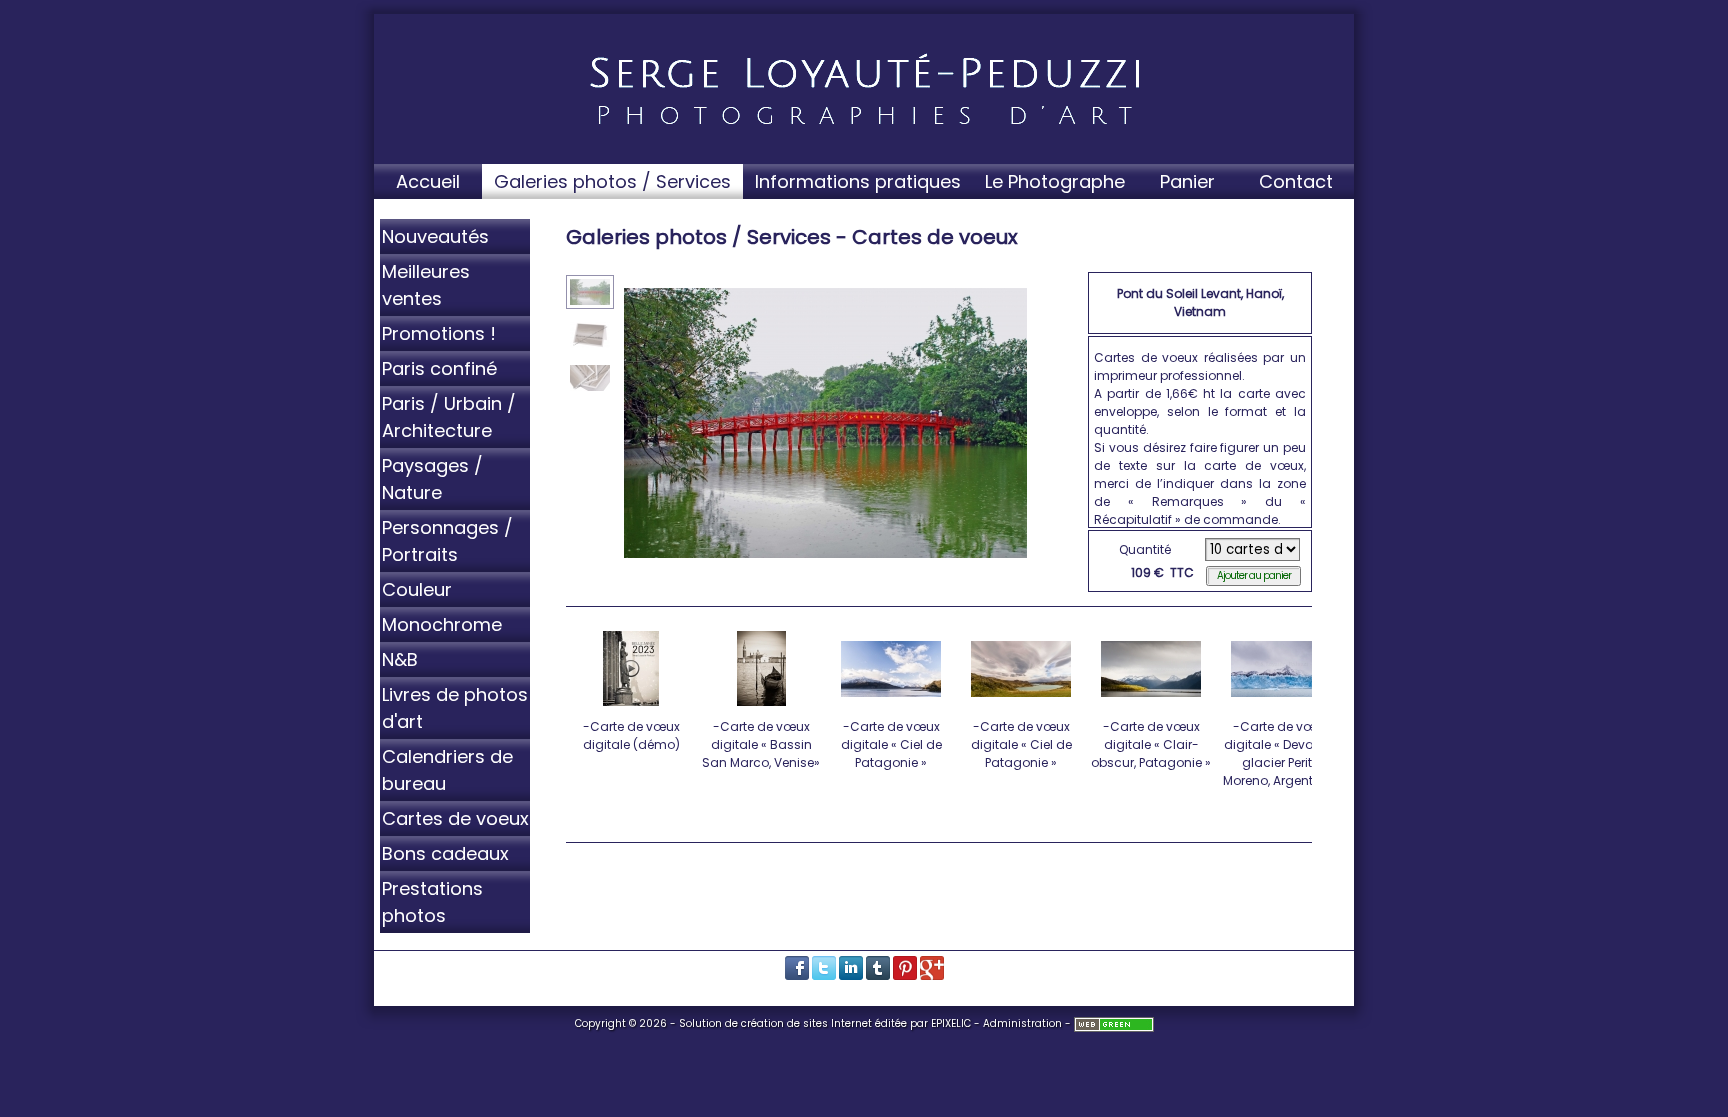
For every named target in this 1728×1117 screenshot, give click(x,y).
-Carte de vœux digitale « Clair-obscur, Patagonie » (1151, 744)
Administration (1022, 1023)
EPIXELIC (951, 1023)
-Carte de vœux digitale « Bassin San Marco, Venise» (761, 744)
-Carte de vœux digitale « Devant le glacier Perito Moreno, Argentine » (1281, 753)
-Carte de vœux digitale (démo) (631, 735)
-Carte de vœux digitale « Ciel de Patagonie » (891, 744)
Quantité (1145, 549)
